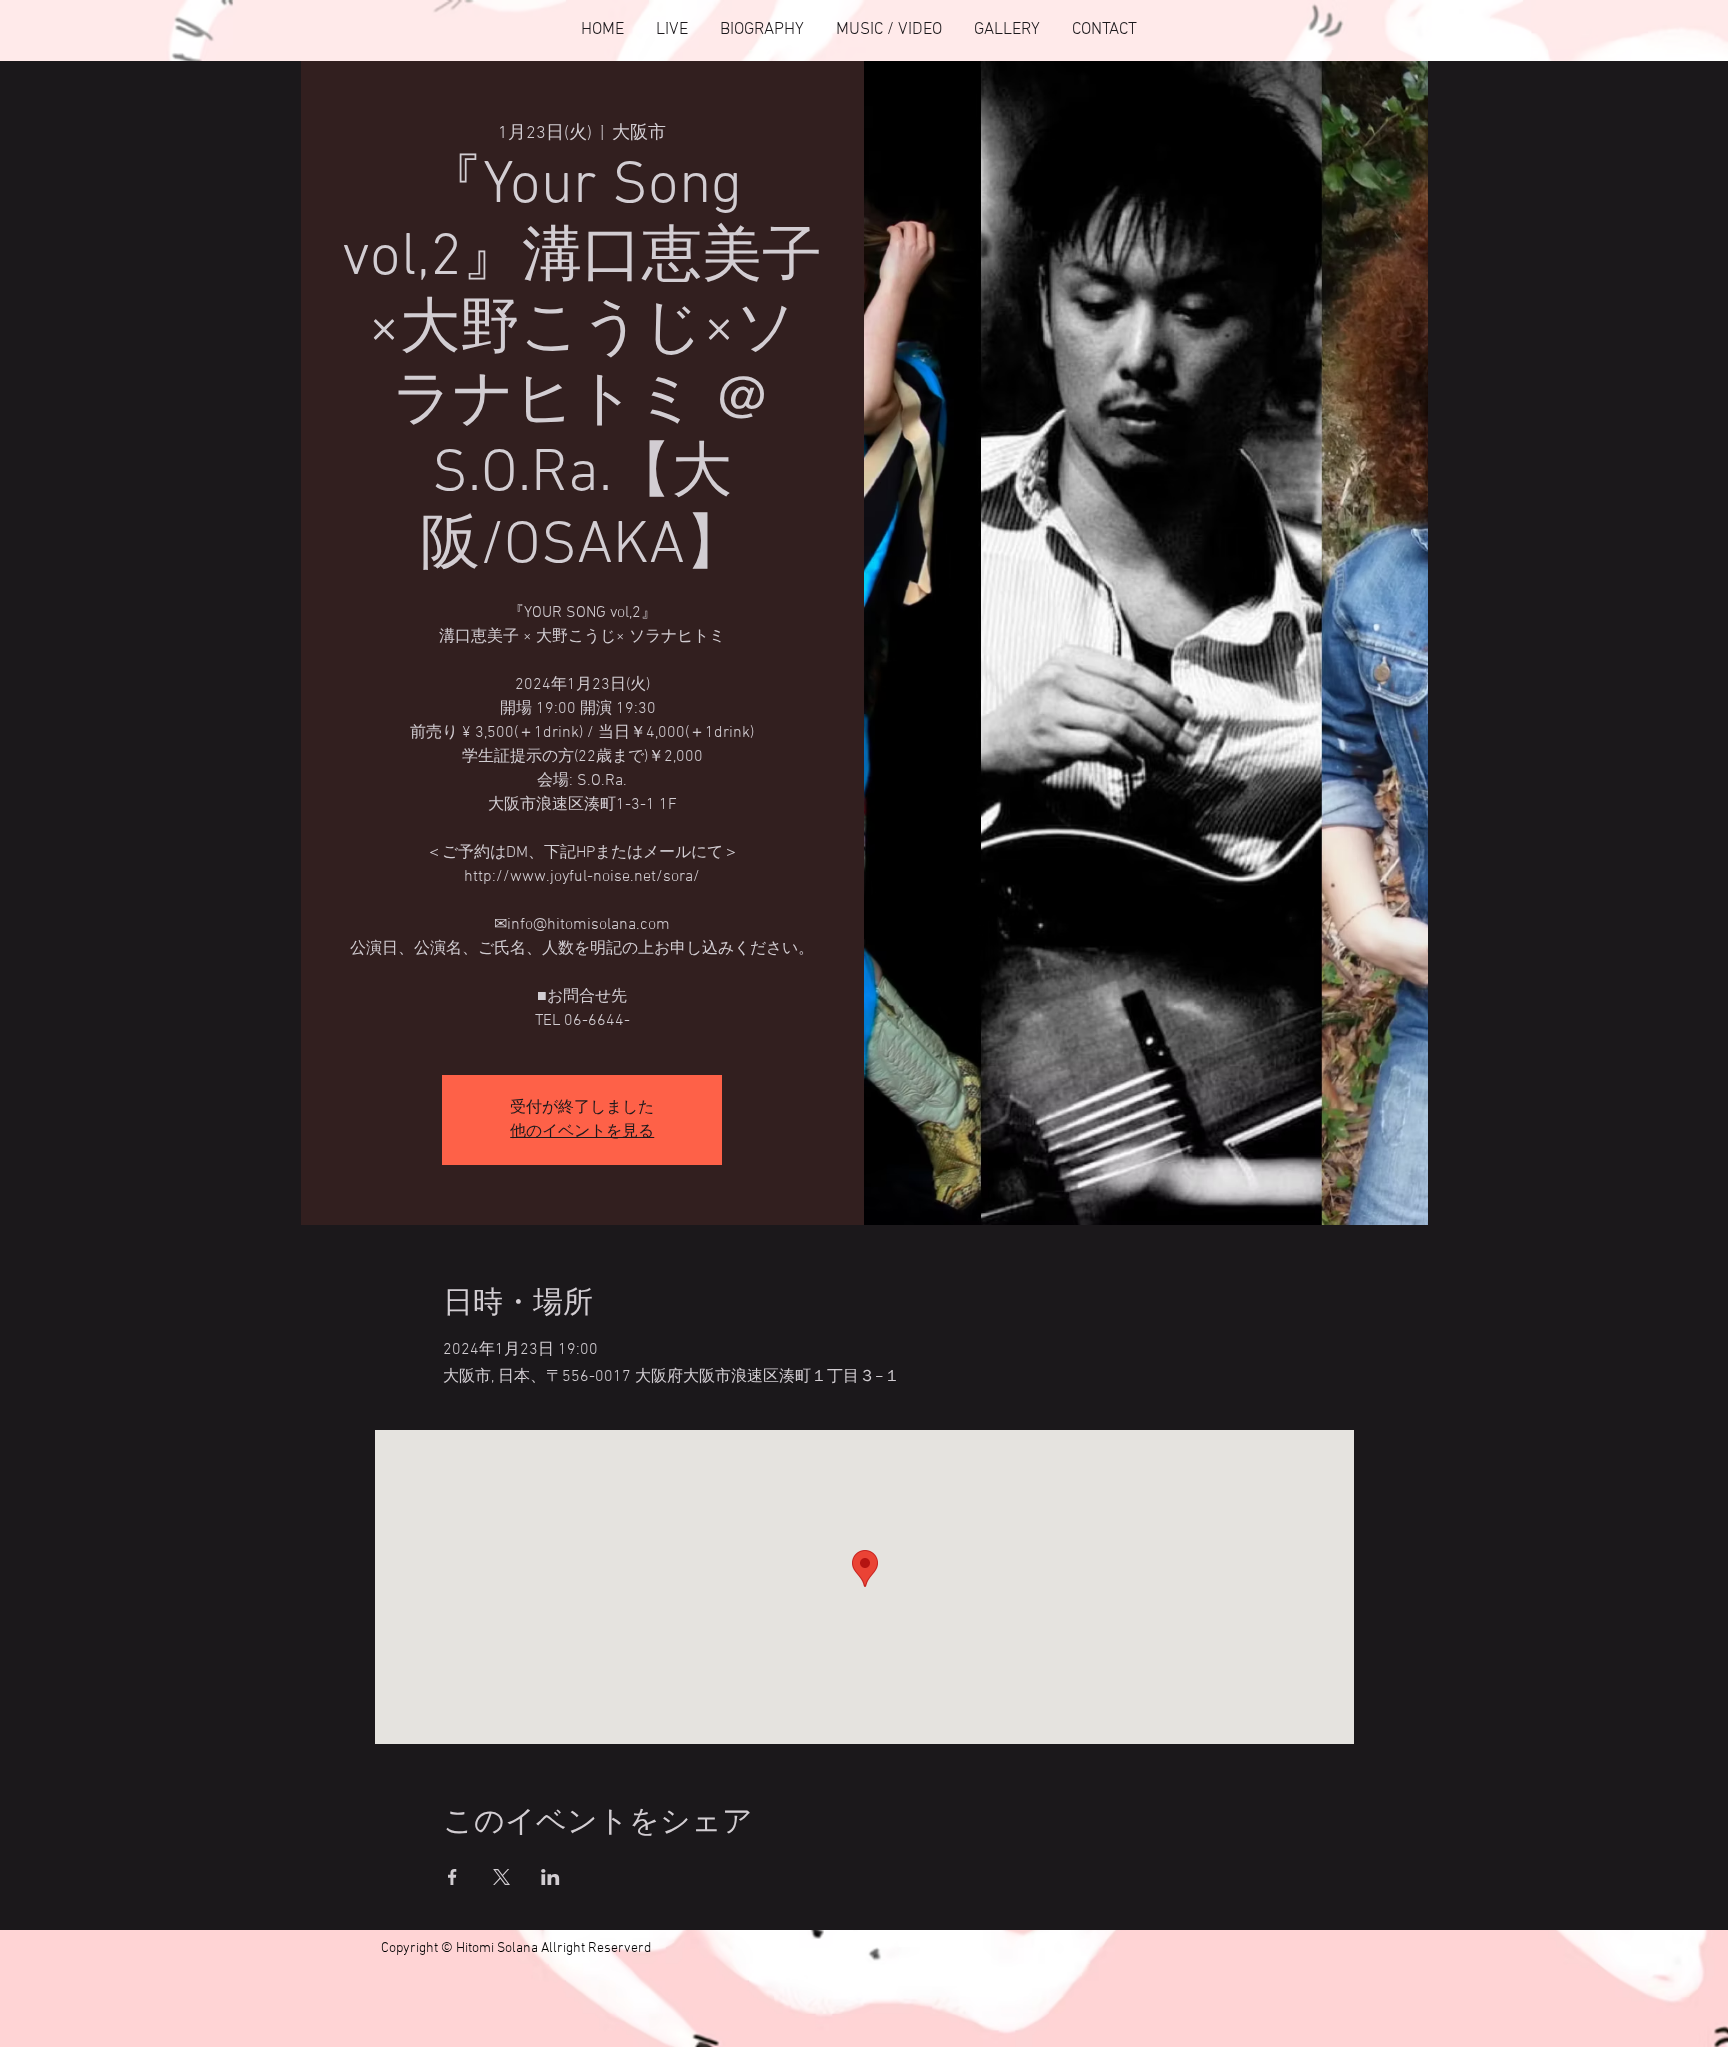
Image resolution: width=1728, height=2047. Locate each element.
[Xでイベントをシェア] (501, 1877)
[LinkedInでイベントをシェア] (550, 1877)
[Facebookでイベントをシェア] (452, 1877)
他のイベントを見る (582, 1132)
